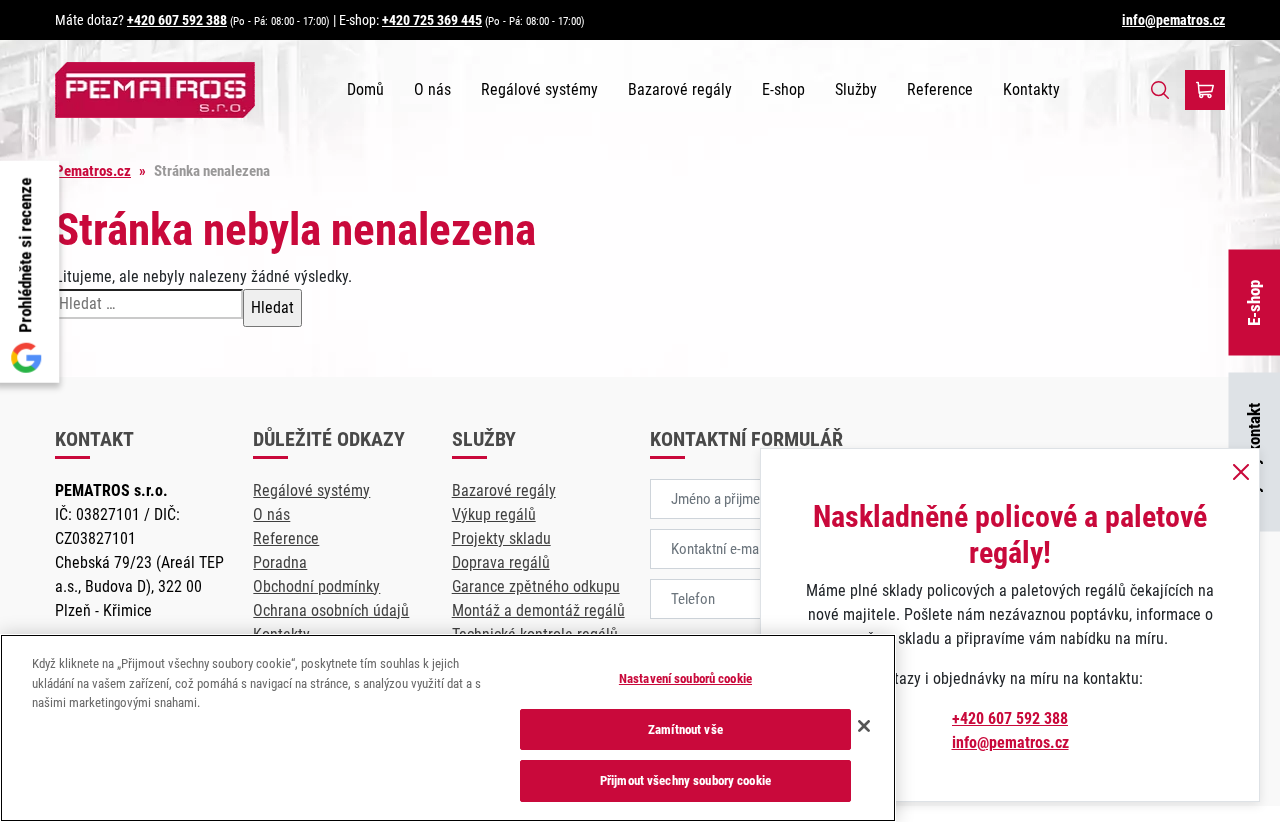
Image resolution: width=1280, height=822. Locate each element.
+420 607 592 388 (177, 20)
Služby (856, 89)
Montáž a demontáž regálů (538, 610)
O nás (432, 89)
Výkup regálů (494, 514)
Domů (365, 89)
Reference (940, 89)
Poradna (280, 562)
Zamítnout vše (685, 729)
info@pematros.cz (1173, 20)
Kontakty (1031, 89)
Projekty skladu (501, 538)
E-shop (783, 89)
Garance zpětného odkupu (536, 586)
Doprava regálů (501, 562)
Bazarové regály (680, 89)
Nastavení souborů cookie (685, 678)
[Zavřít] (864, 726)
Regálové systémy (539, 89)
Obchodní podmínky (316, 586)
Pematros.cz (93, 171)
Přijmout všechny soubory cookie (685, 780)
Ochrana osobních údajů (331, 610)
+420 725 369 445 (432, 20)
